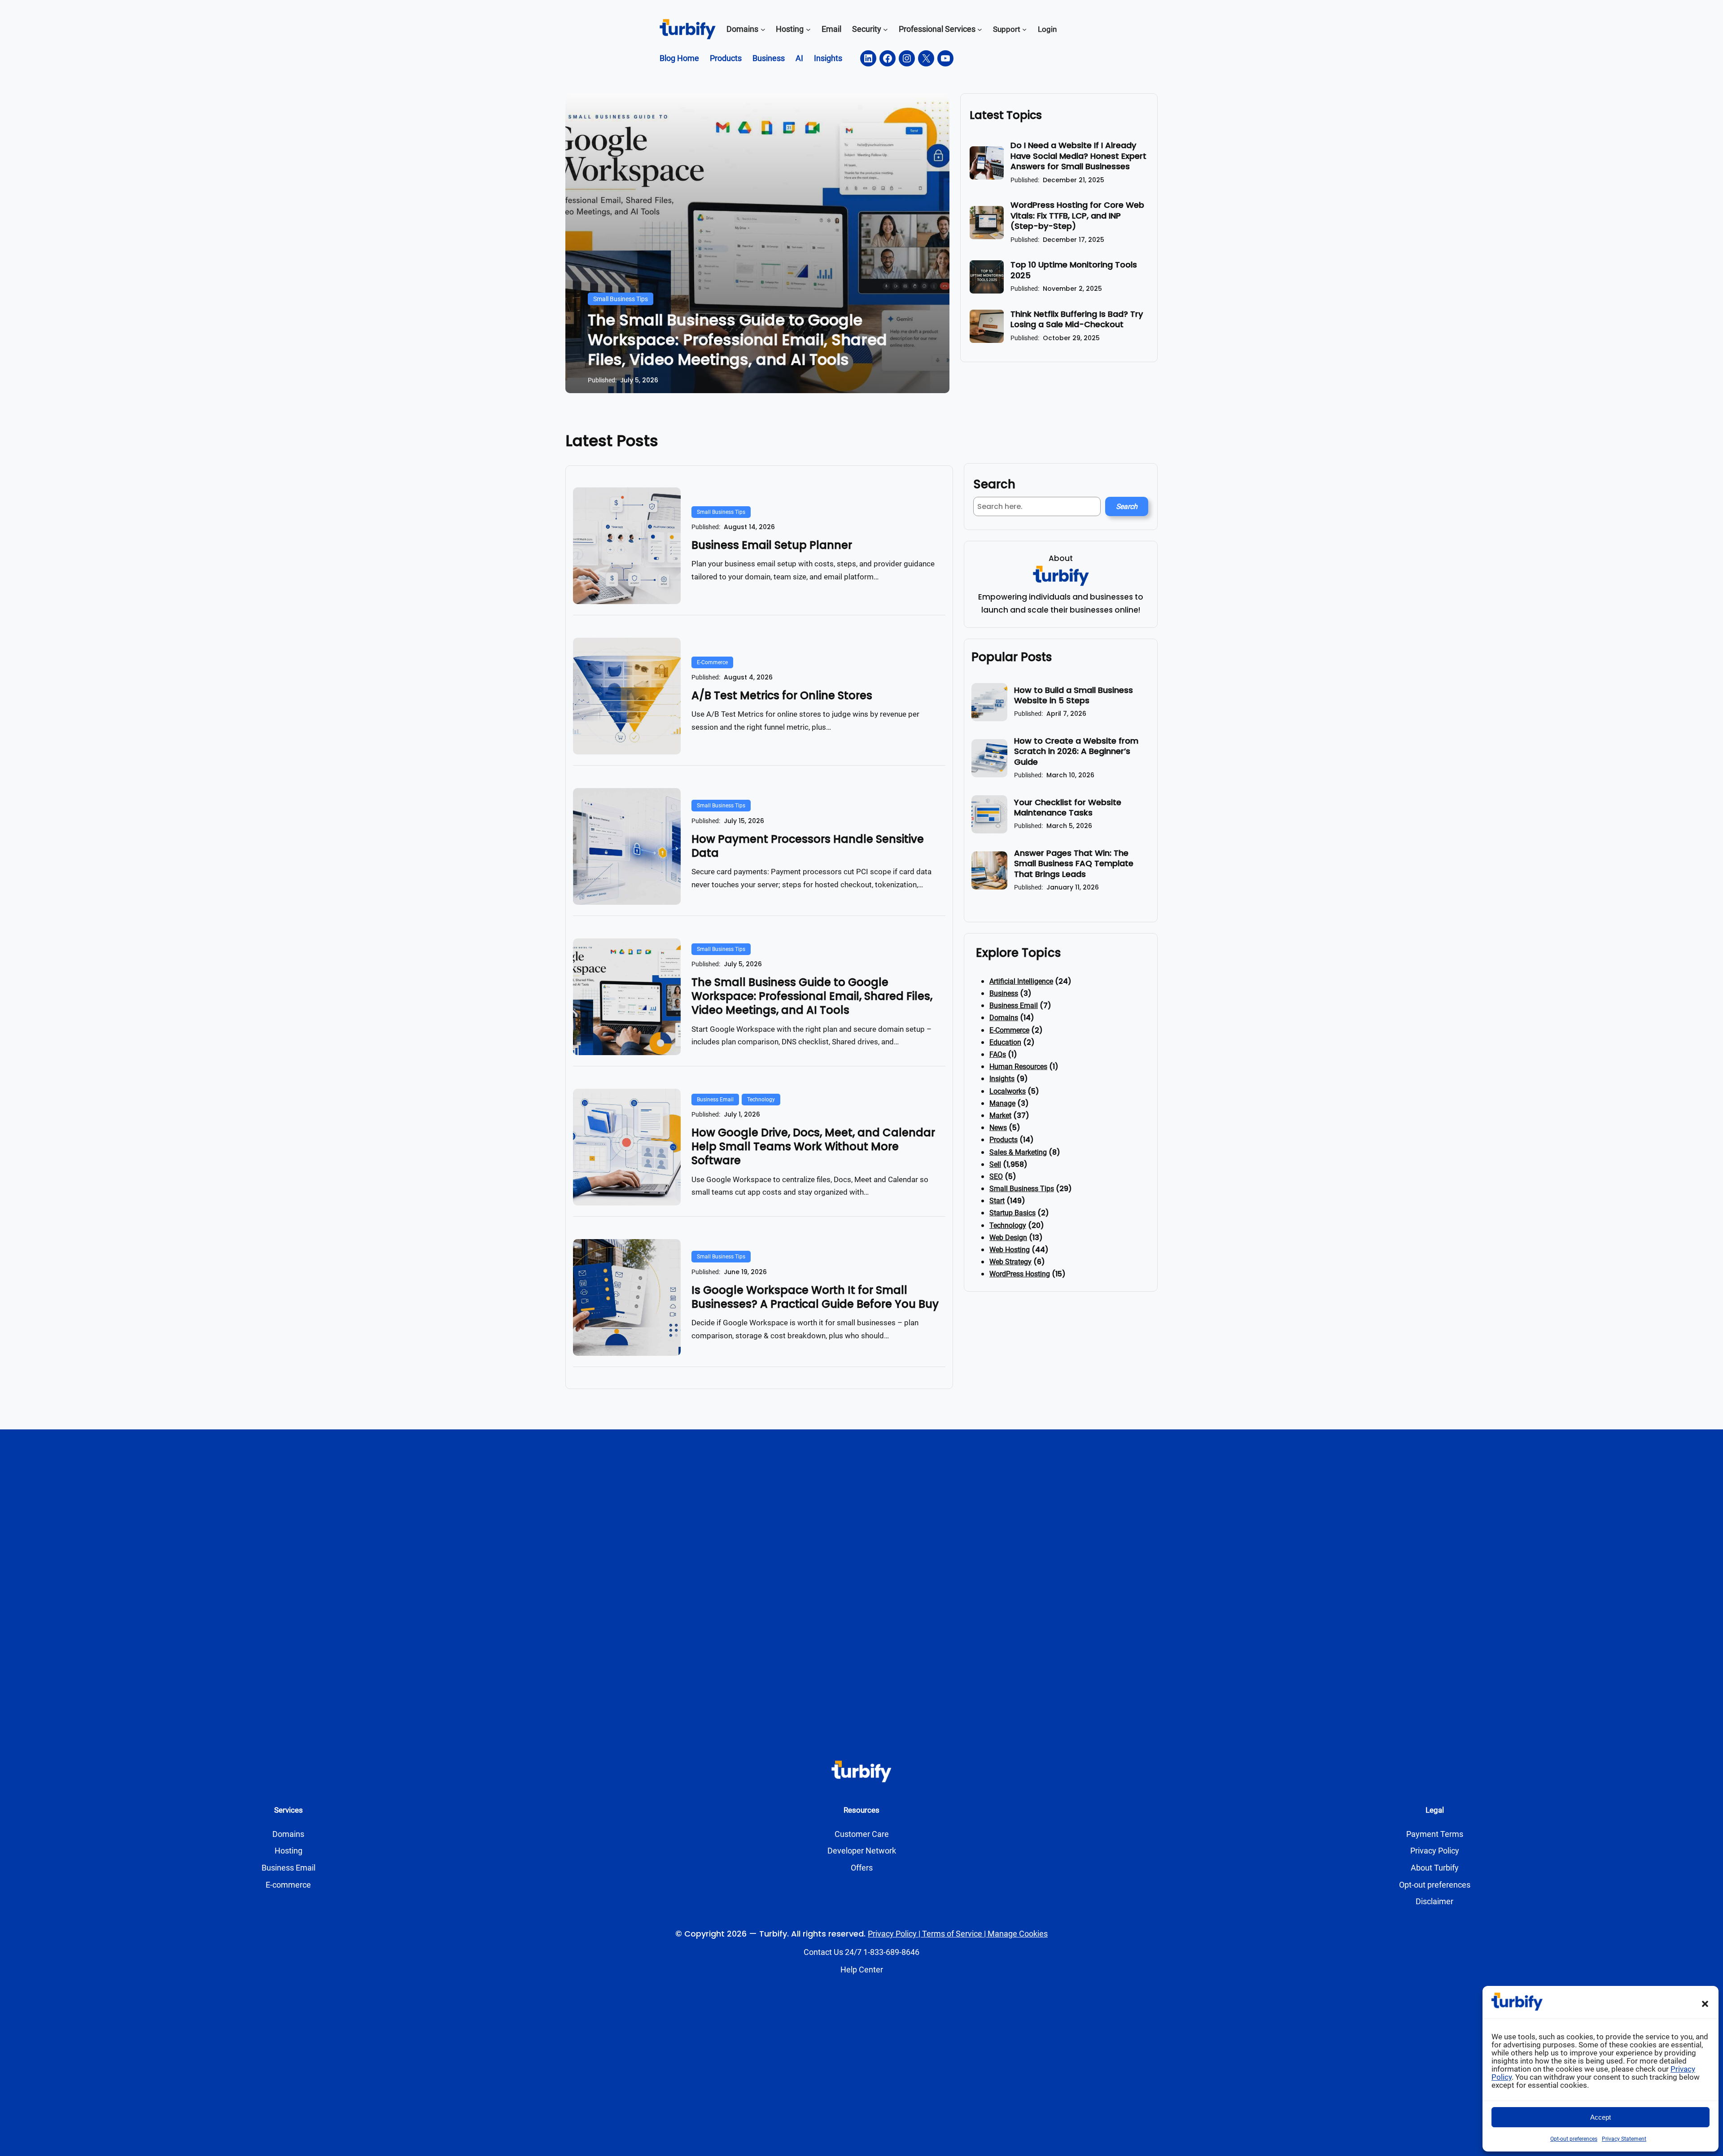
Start (997, 1201)
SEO (996, 1177)
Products (1004, 1140)
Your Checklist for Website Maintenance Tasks (1068, 808)
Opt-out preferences (1574, 2139)
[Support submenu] (1024, 29)
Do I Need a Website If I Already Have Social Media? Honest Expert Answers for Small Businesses (1078, 156)
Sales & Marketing (1018, 1152)
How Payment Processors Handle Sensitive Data (808, 846)
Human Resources (1018, 1067)
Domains (1004, 1018)
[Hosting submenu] (808, 29)
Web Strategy (1010, 1262)
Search (1127, 506)
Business (1004, 993)
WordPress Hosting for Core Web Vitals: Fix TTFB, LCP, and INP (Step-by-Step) (1077, 215)
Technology (761, 1100)
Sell (995, 1164)
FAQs (998, 1054)
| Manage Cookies (1015, 1934)
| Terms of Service (949, 1934)
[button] (1705, 2004)
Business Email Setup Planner (772, 545)
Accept (1601, 2117)
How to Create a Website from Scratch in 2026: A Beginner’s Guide (1076, 751)
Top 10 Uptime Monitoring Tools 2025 (1074, 270)
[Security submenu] (886, 29)
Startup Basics (1012, 1213)
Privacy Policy (892, 1934)
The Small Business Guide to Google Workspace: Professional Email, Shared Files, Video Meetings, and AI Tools (737, 340)
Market (1000, 1115)
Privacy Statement (1624, 2139)
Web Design (1008, 1238)
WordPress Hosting (1020, 1274)
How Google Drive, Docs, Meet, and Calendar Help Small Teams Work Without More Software (813, 1147)
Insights (1002, 1079)
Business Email (715, 1100)
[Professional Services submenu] (980, 29)
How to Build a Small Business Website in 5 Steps (1074, 695)
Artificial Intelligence (1021, 981)
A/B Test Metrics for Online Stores (782, 695)
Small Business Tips (621, 299)
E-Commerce (712, 662)
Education (1005, 1042)
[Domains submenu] (763, 29)
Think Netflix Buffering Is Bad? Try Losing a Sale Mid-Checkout (1077, 319)
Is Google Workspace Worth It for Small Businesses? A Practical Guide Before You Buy (815, 1297)
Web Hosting (1010, 1250)
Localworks (1008, 1091)
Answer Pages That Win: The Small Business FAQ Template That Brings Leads (1074, 863)
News (998, 1128)
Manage (1002, 1103)
